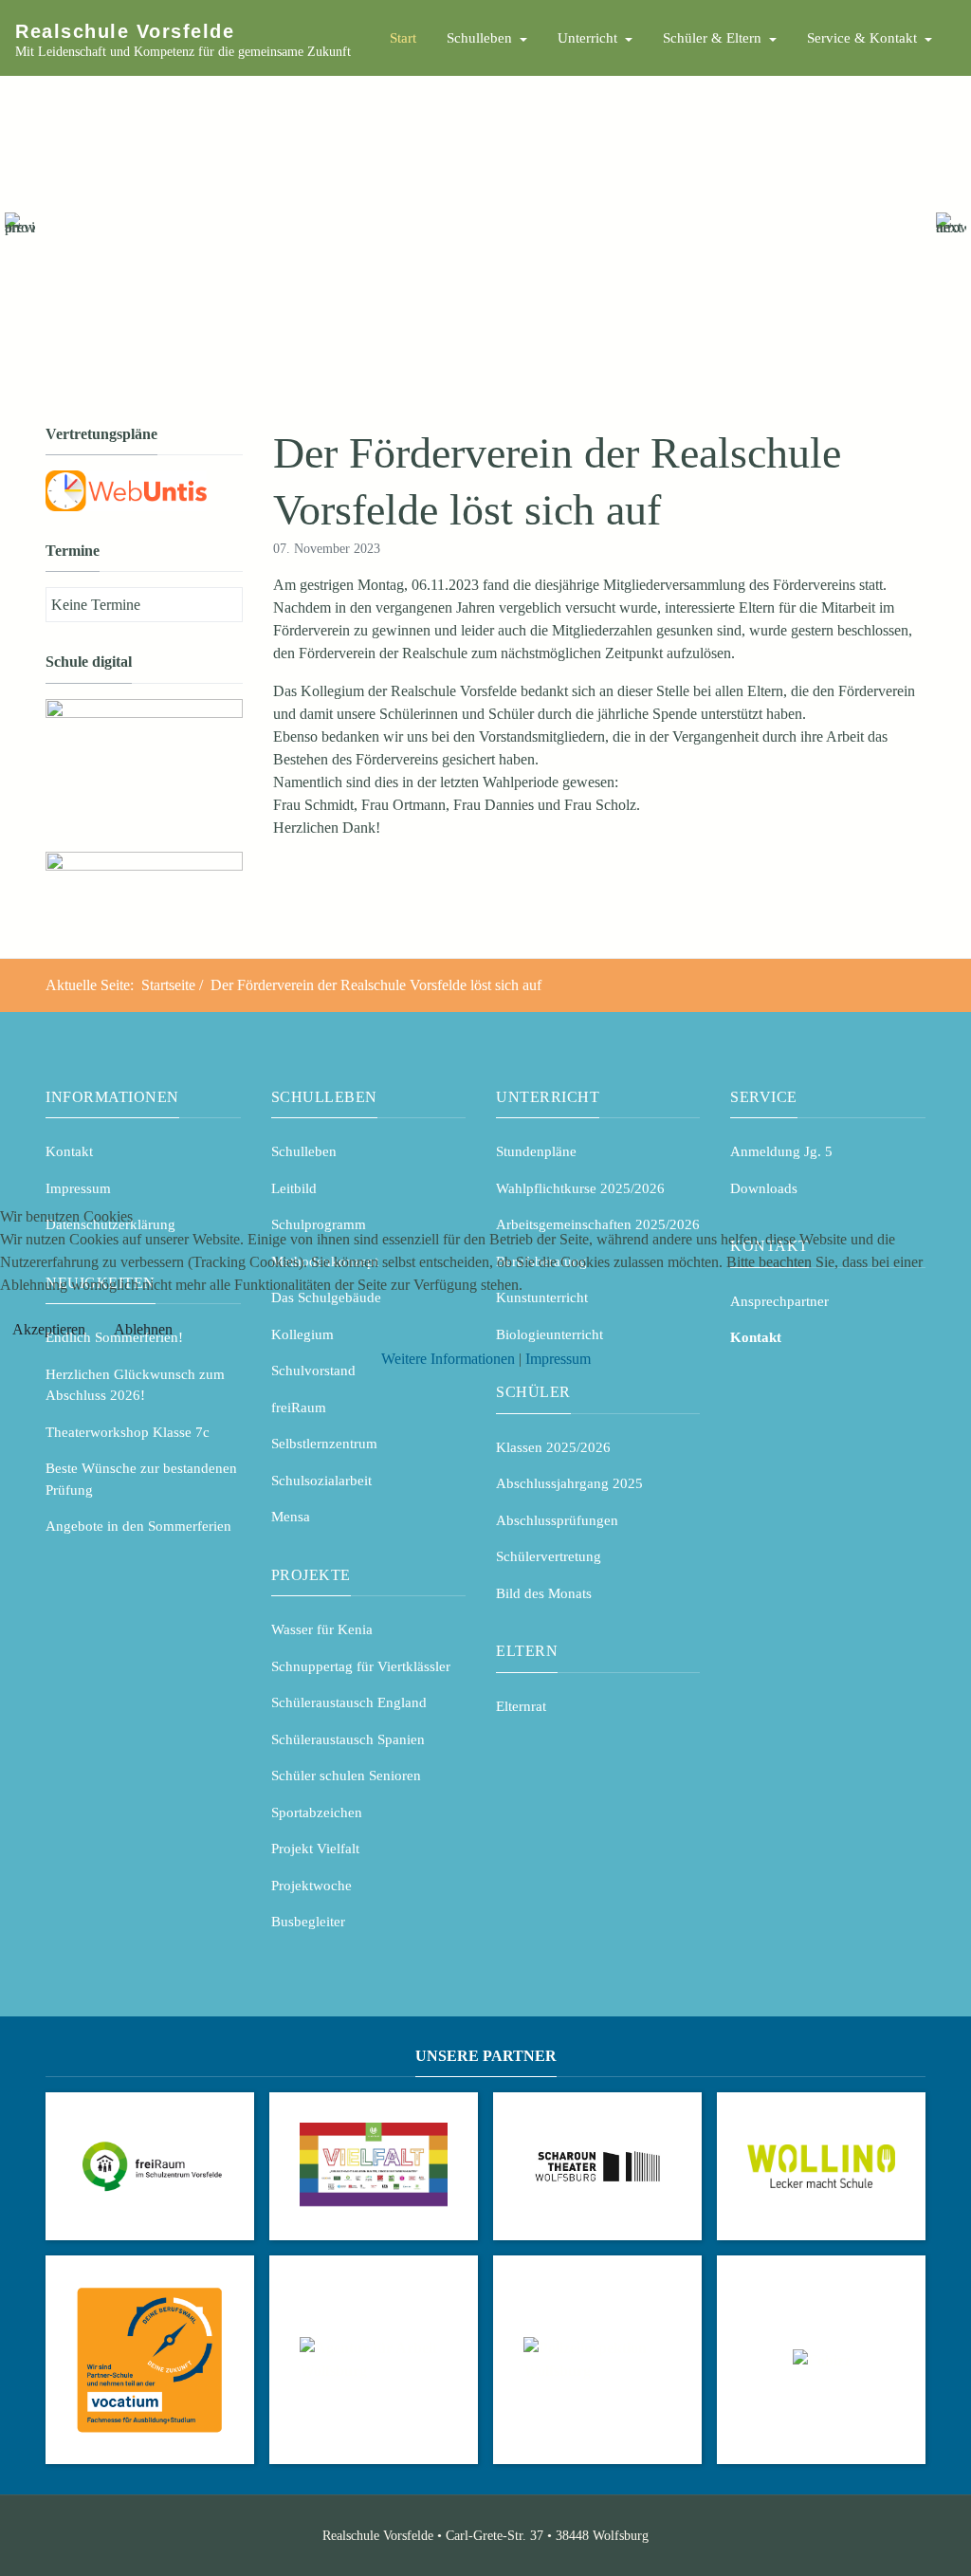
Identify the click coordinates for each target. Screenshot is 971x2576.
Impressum (558, 1359)
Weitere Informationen (448, 1359)
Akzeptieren (49, 1329)
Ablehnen (143, 1329)
